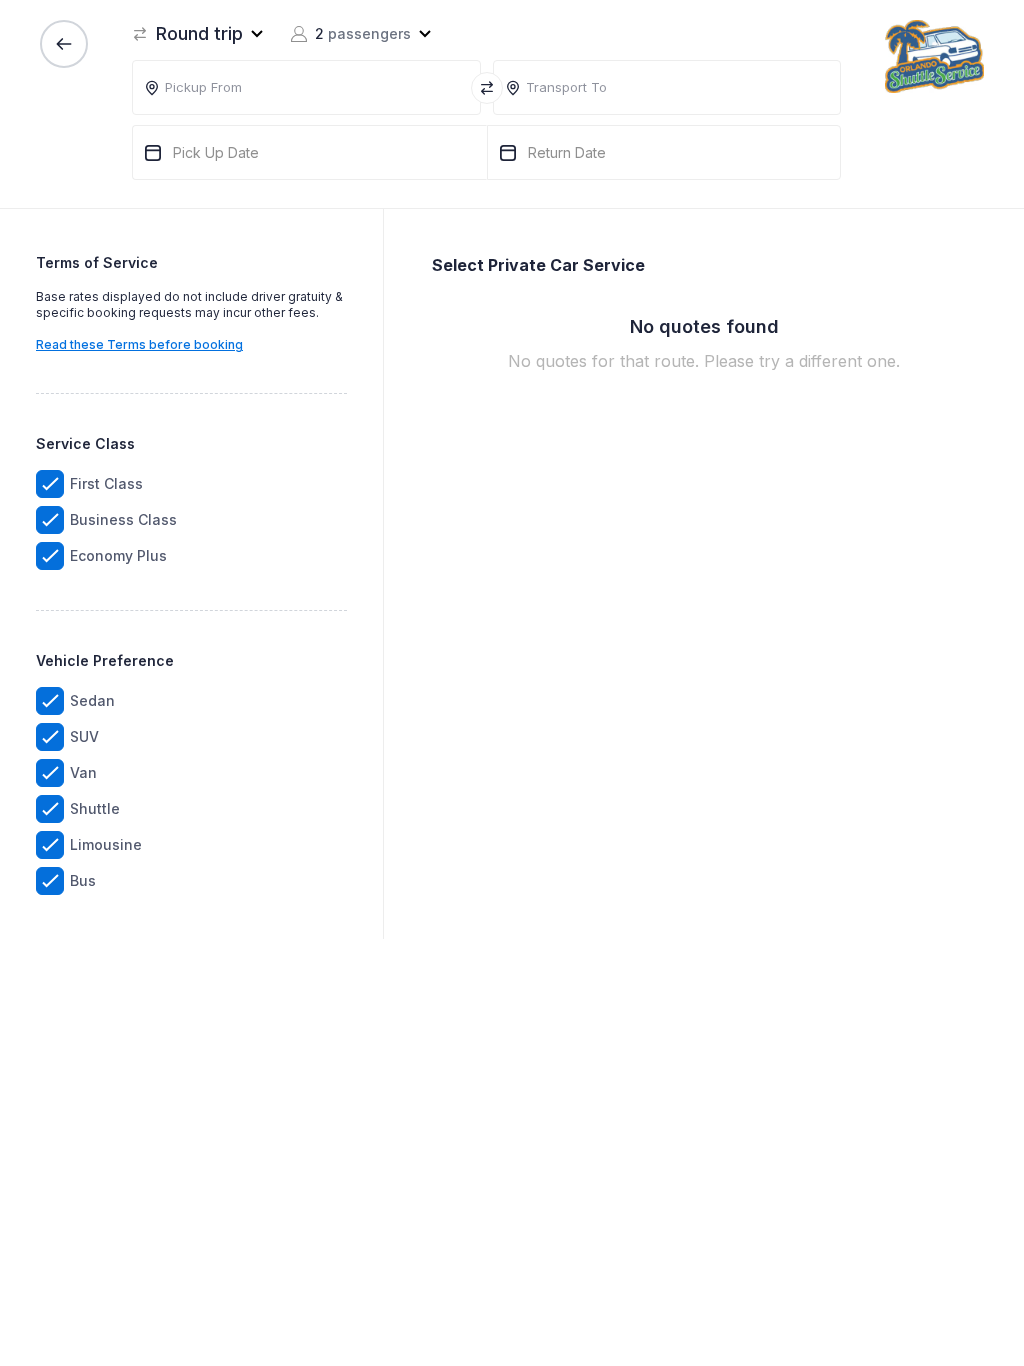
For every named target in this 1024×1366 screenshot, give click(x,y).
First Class (106, 483)
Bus (83, 880)
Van (83, 772)
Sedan (92, 700)
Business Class (123, 519)
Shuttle (95, 808)
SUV (84, 736)
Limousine (106, 844)
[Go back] (64, 44)
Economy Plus (118, 555)
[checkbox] (50, 484)
